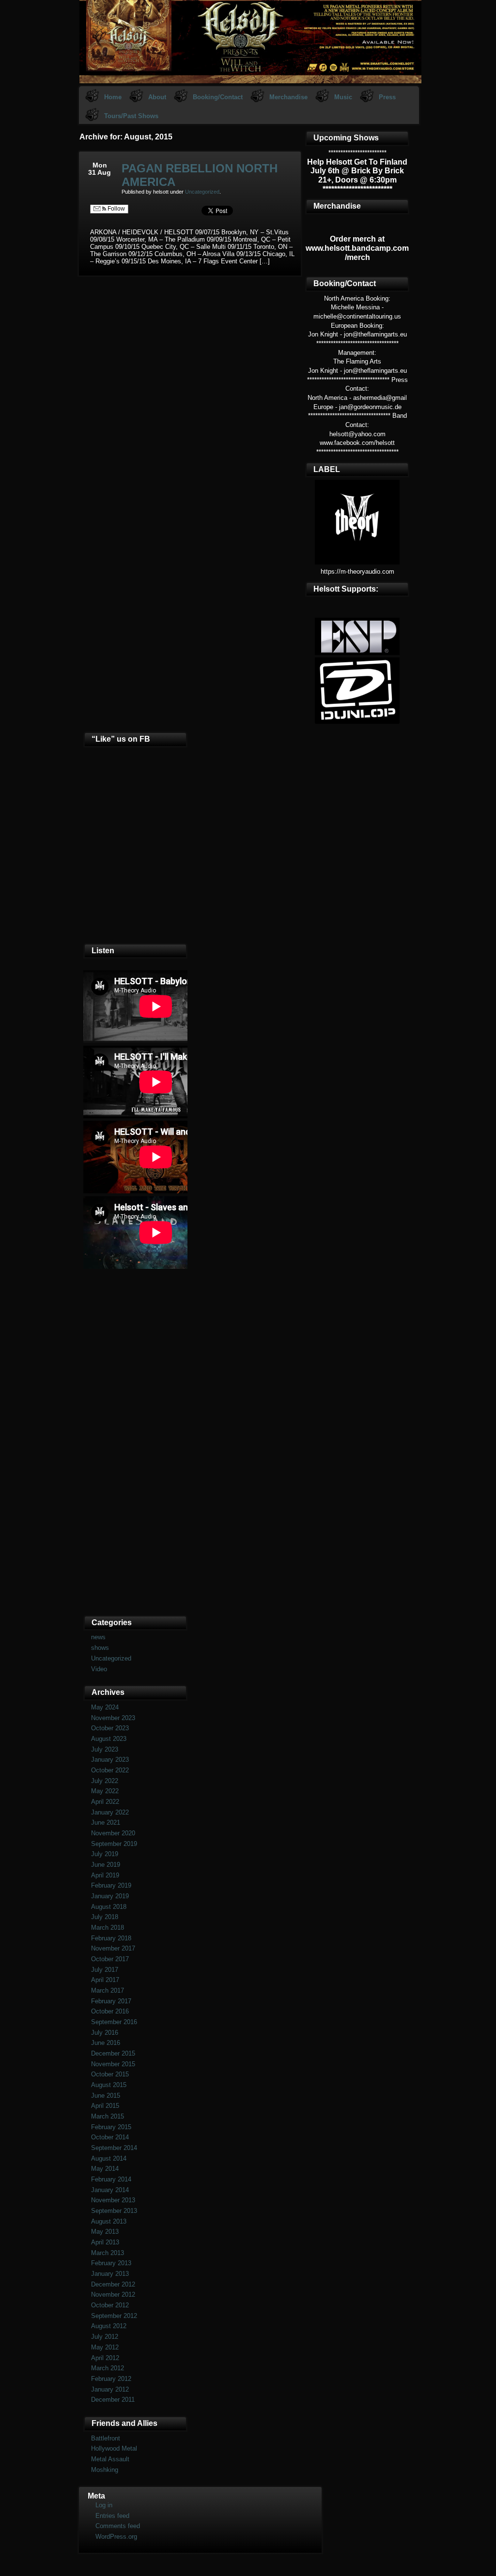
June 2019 (106, 1865)
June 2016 (106, 2043)
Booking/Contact (218, 97)
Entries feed (112, 2516)
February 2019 (111, 1885)
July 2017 (105, 1970)
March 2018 (108, 1928)
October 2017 (110, 1959)
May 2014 (105, 2169)
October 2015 (110, 2074)
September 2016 (114, 2022)
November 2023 (113, 1718)
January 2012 (110, 2389)
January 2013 (110, 2274)
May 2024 (105, 1707)
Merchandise (288, 97)
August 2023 (109, 1739)
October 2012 (110, 2305)
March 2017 (108, 1990)
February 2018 (111, 1938)
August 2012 (109, 2326)
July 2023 (105, 1749)
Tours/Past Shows (131, 116)
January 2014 (110, 2190)
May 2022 (105, 1791)
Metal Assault (110, 2459)
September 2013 (114, 2211)
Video (99, 1669)
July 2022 (105, 1781)
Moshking (105, 2470)
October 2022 (110, 1770)
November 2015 (113, 2064)
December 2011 (113, 2400)
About (157, 97)
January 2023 (110, 1760)
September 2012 (114, 2316)
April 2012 (105, 2358)
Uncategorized (202, 192)
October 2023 (110, 1728)
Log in (104, 2505)
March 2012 (108, 2368)
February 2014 (111, 2179)
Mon (100, 165)
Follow (116, 209)
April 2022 (105, 1802)
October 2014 (110, 2137)
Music (343, 97)
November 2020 (113, 1833)
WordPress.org (116, 2537)
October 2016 (110, 2011)
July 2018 (105, 1917)
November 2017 (113, 1948)
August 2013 (109, 2221)
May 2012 (105, 2347)
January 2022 (110, 1812)
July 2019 (105, 1854)
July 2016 (105, 2033)
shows (100, 1648)
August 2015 (109, 2085)
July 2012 (105, 2337)
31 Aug (100, 172)
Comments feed (118, 2526)
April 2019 (105, 1875)
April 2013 (105, 2242)
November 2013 (113, 2200)
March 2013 (108, 2253)
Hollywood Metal (114, 2448)
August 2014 (109, 2158)
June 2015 (106, 2096)
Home (113, 97)
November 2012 (113, 2294)
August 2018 (109, 1907)
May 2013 (105, 2232)
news (98, 1637)
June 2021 (106, 1822)
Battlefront (106, 2438)
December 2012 (113, 2284)
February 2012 (111, 2379)
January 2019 (110, 1896)
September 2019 (114, 1844)
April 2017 (105, 1980)
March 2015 (108, 2116)
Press (387, 97)
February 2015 (111, 2127)
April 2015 (105, 2106)
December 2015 (113, 2053)
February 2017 (111, 2001)
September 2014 (114, 2148)
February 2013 (111, 2263)
